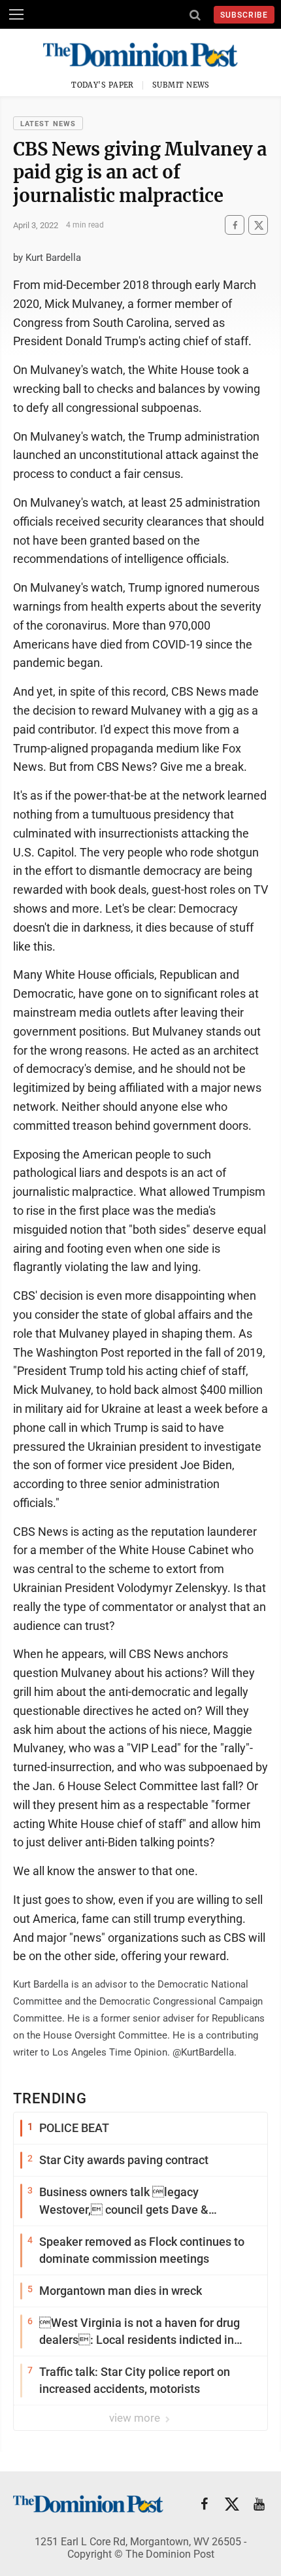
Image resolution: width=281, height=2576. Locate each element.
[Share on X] (258, 225)
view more (136, 2418)
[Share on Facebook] (235, 225)
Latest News (48, 124)
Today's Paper (103, 85)
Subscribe (244, 15)
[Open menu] (16, 14)
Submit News (181, 85)
